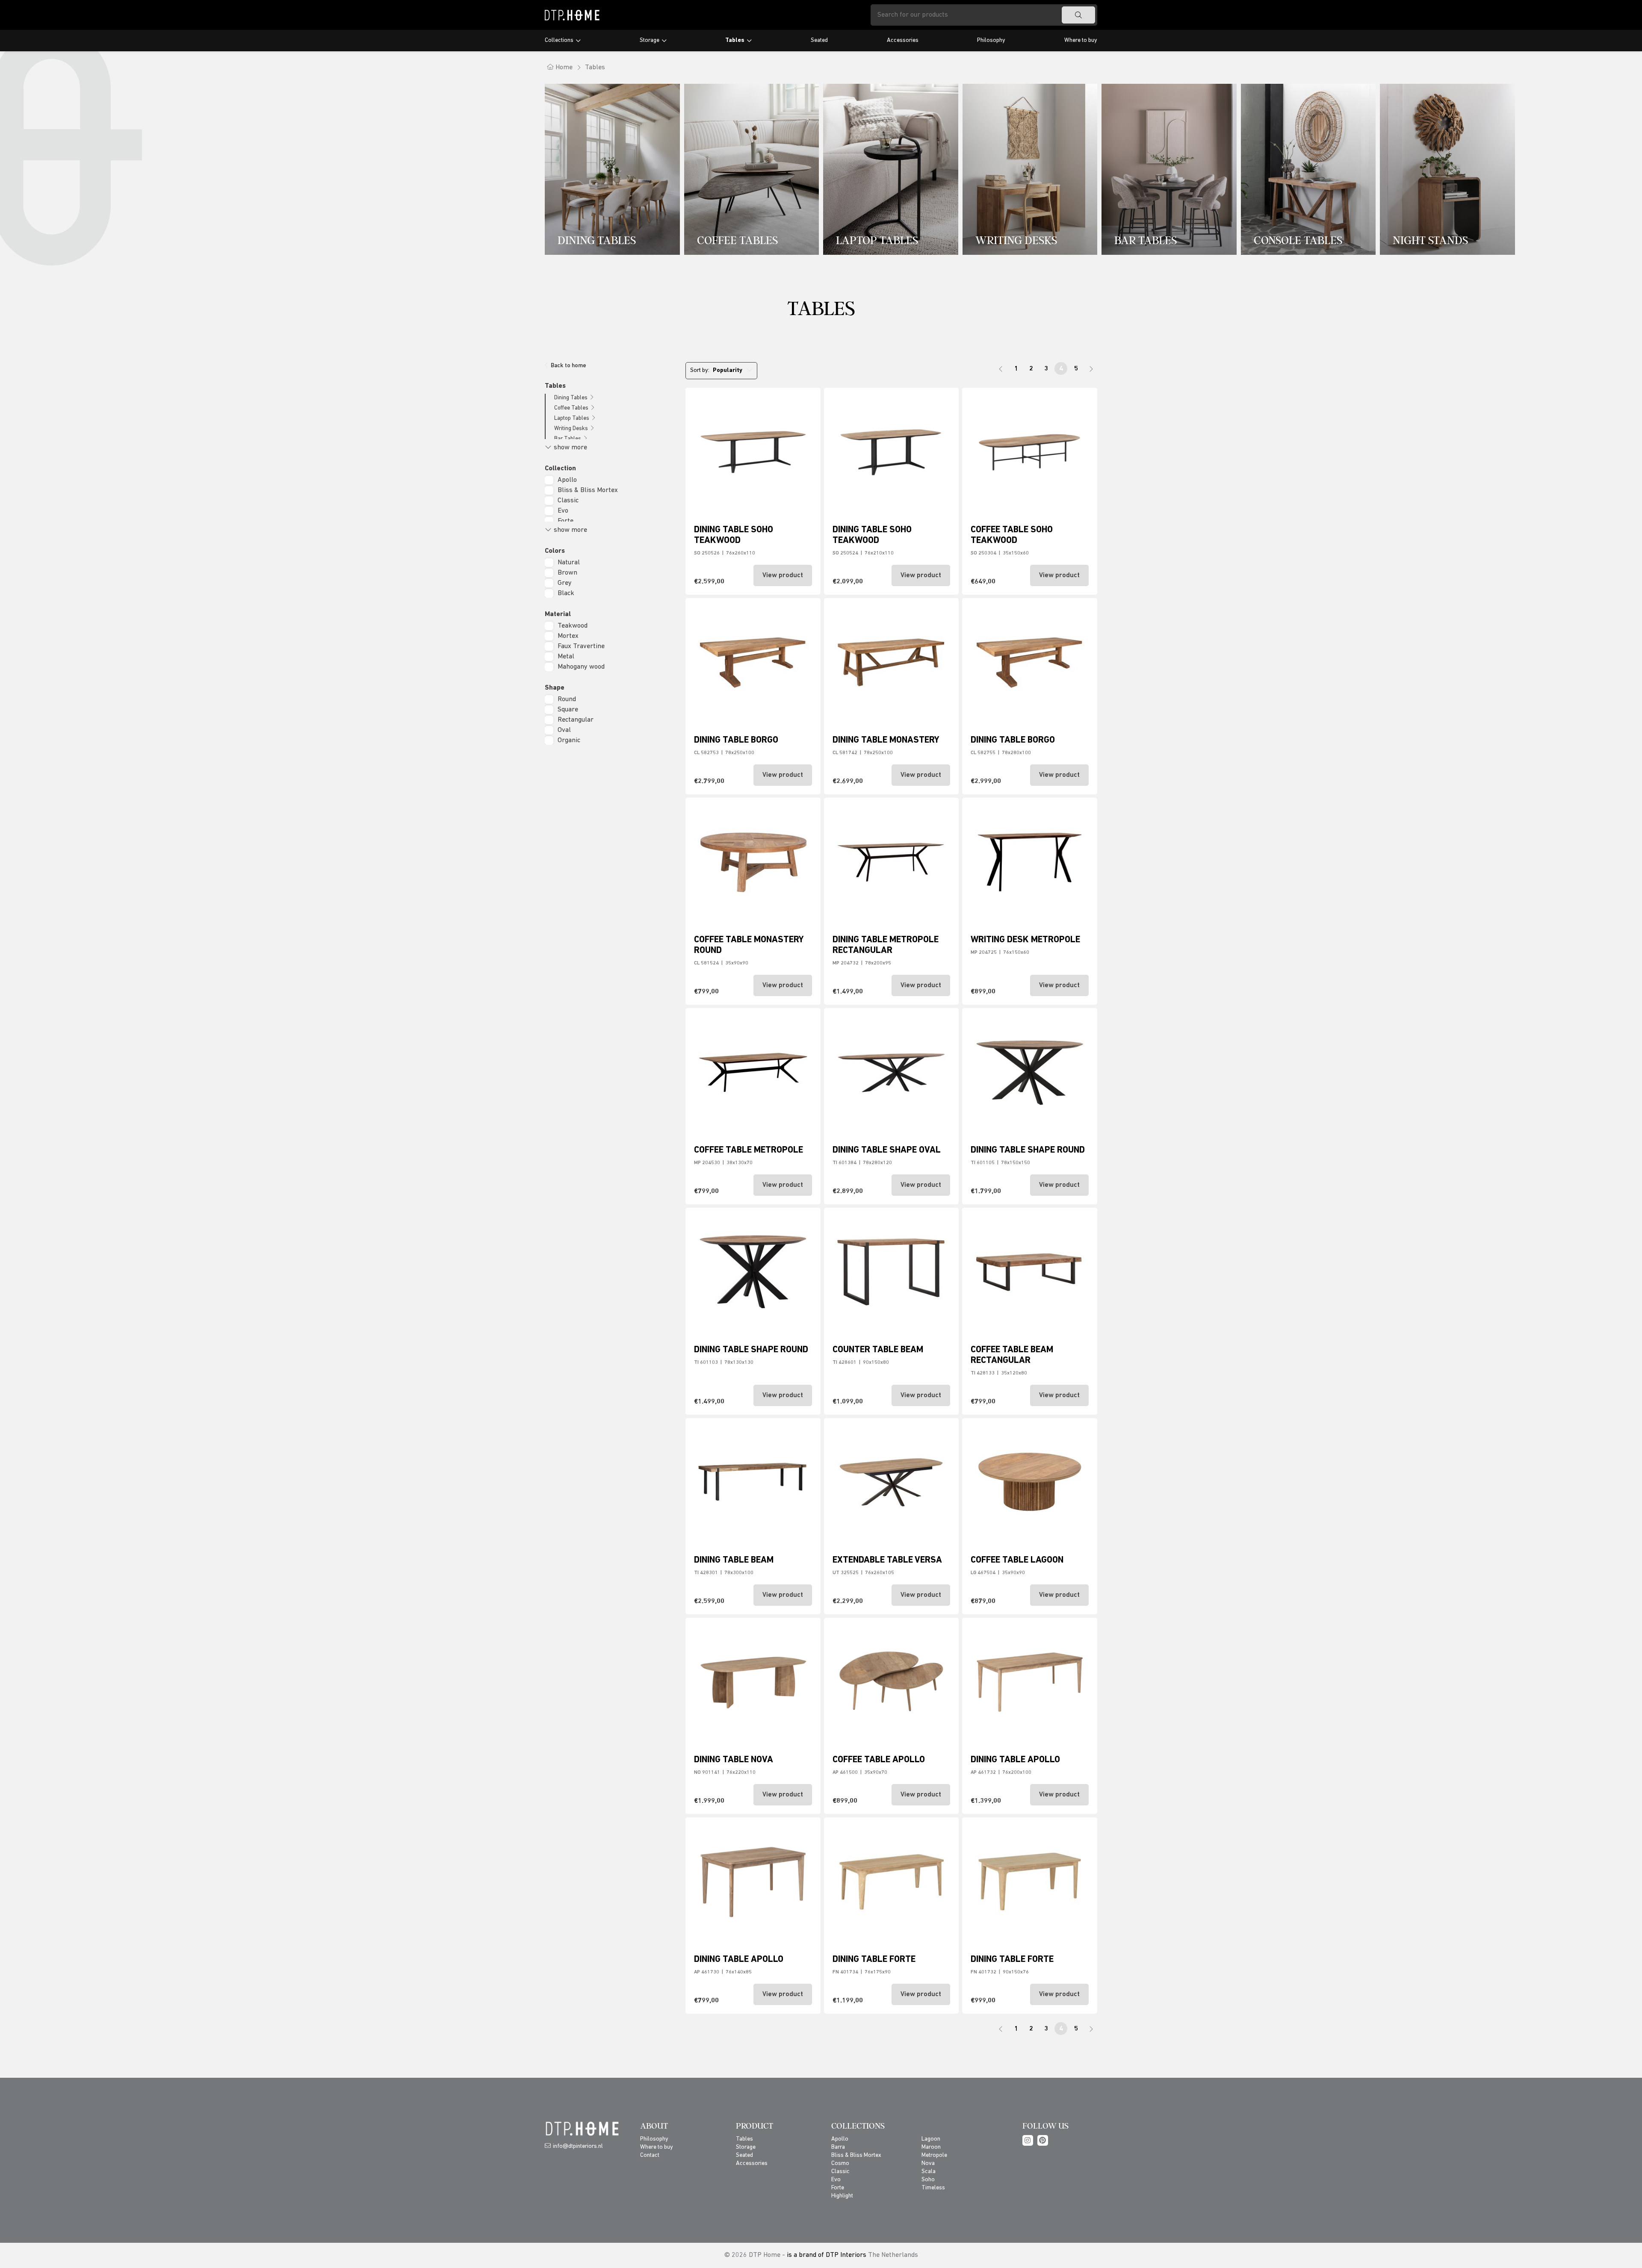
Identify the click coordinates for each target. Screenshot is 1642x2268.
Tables (735, 40)
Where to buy (1081, 40)
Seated (819, 40)
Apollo (567, 480)
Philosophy (991, 40)
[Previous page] (1001, 369)
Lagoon (931, 2139)
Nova (928, 2163)
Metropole (934, 2155)
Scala (929, 2172)
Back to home (568, 366)
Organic (569, 740)
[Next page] (1091, 369)
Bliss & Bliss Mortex (588, 490)
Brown (567, 573)
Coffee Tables (571, 408)
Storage (650, 40)
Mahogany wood (581, 667)
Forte (566, 521)
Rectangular (576, 720)
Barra (838, 2147)
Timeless (933, 2188)
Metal (566, 657)
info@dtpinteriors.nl (578, 2146)
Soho (928, 2180)
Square (568, 710)
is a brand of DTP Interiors (827, 2255)
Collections (559, 40)
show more (570, 448)
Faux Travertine (581, 646)
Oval (564, 730)
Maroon (931, 2147)
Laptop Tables (572, 418)
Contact (650, 2155)
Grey (565, 583)
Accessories (903, 40)
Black (566, 593)
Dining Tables (571, 398)
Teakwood (573, 626)
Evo (563, 511)
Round (567, 699)
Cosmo (840, 2163)
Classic (568, 501)
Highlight (842, 2196)
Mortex (568, 636)
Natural (569, 563)
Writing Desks (571, 429)
